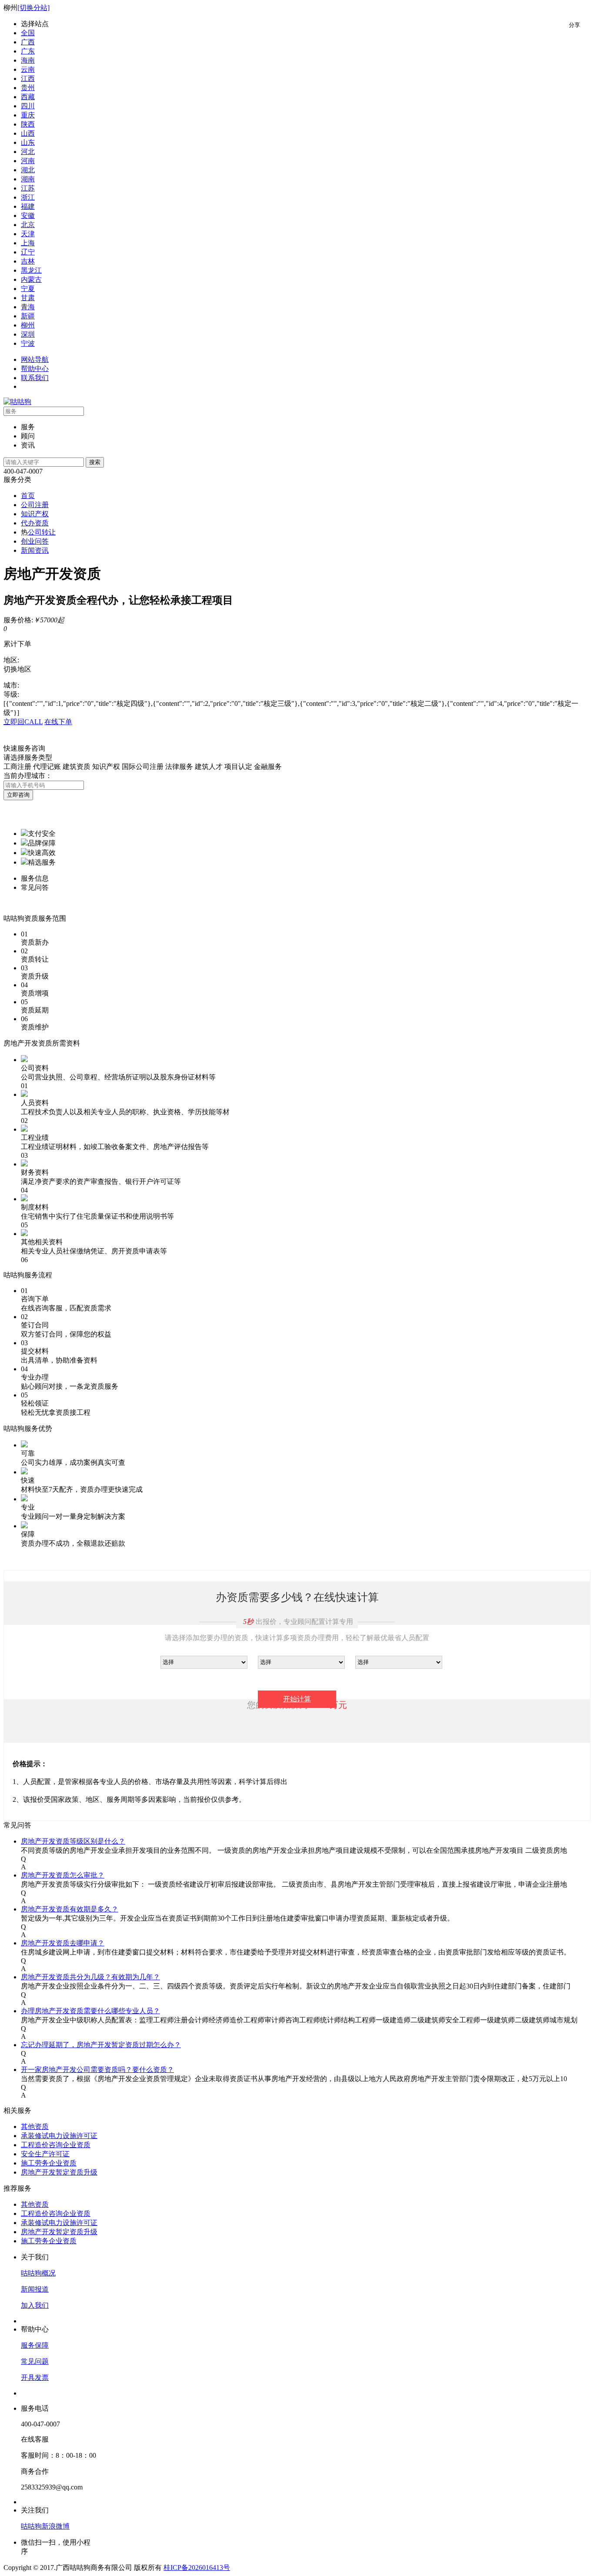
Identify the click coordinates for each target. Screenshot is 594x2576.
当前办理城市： (28, 776)
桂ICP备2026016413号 (197, 2568)
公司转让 (42, 532)
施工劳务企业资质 (49, 2163)
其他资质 (35, 2127)
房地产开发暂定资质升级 (59, 2172)
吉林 (28, 261)
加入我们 (35, 2305)
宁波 (28, 343)
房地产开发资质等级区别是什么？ (73, 1841)
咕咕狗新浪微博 (45, 2526)
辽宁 (28, 252)
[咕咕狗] (17, 402)
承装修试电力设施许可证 (59, 2136)
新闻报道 (35, 2289)
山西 (28, 133)
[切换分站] (33, 8)
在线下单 (58, 722)
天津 (28, 234)
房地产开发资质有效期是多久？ (70, 1909)
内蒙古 (31, 279)
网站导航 (35, 359)
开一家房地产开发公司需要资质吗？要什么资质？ (97, 2070)
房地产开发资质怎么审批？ (63, 1875)
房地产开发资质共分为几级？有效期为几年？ (90, 1977)
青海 (28, 307)
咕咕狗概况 (38, 2273)
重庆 (28, 115)
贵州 (28, 88)
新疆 (28, 316)
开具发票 (35, 2377)
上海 (28, 243)
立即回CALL (23, 722)
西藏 (28, 97)
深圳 (28, 334)
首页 (28, 496)
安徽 (28, 216)
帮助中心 (35, 369)
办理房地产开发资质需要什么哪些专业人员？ (90, 2011)
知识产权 (35, 514)
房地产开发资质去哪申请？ (63, 1943)
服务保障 (35, 2345)
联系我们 (35, 378)
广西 (28, 42)
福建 (28, 206)
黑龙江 (31, 270)
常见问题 (35, 2361)
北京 (28, 225)
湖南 (28, 179)
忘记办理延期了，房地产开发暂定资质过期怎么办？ (101, 2045)
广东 (28, 51)
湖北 (28, 170)
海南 (28, 60)
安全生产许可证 (45, 2154)
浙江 (28, 197)
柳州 (28, 325)
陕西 (28, 124)
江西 (28, 79)
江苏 (28, 188)
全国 (28, 33)
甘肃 (28, 298)
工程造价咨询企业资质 (56, 2145)
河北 (28, 152)
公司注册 (35, 505)
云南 (28, 69)
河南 (28, 161)
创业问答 (35, 541)
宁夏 (28, 289)
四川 (28, 106)
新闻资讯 (35, 550)
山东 (28, 142)
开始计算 (297, 1699)
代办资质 (35, 523)
